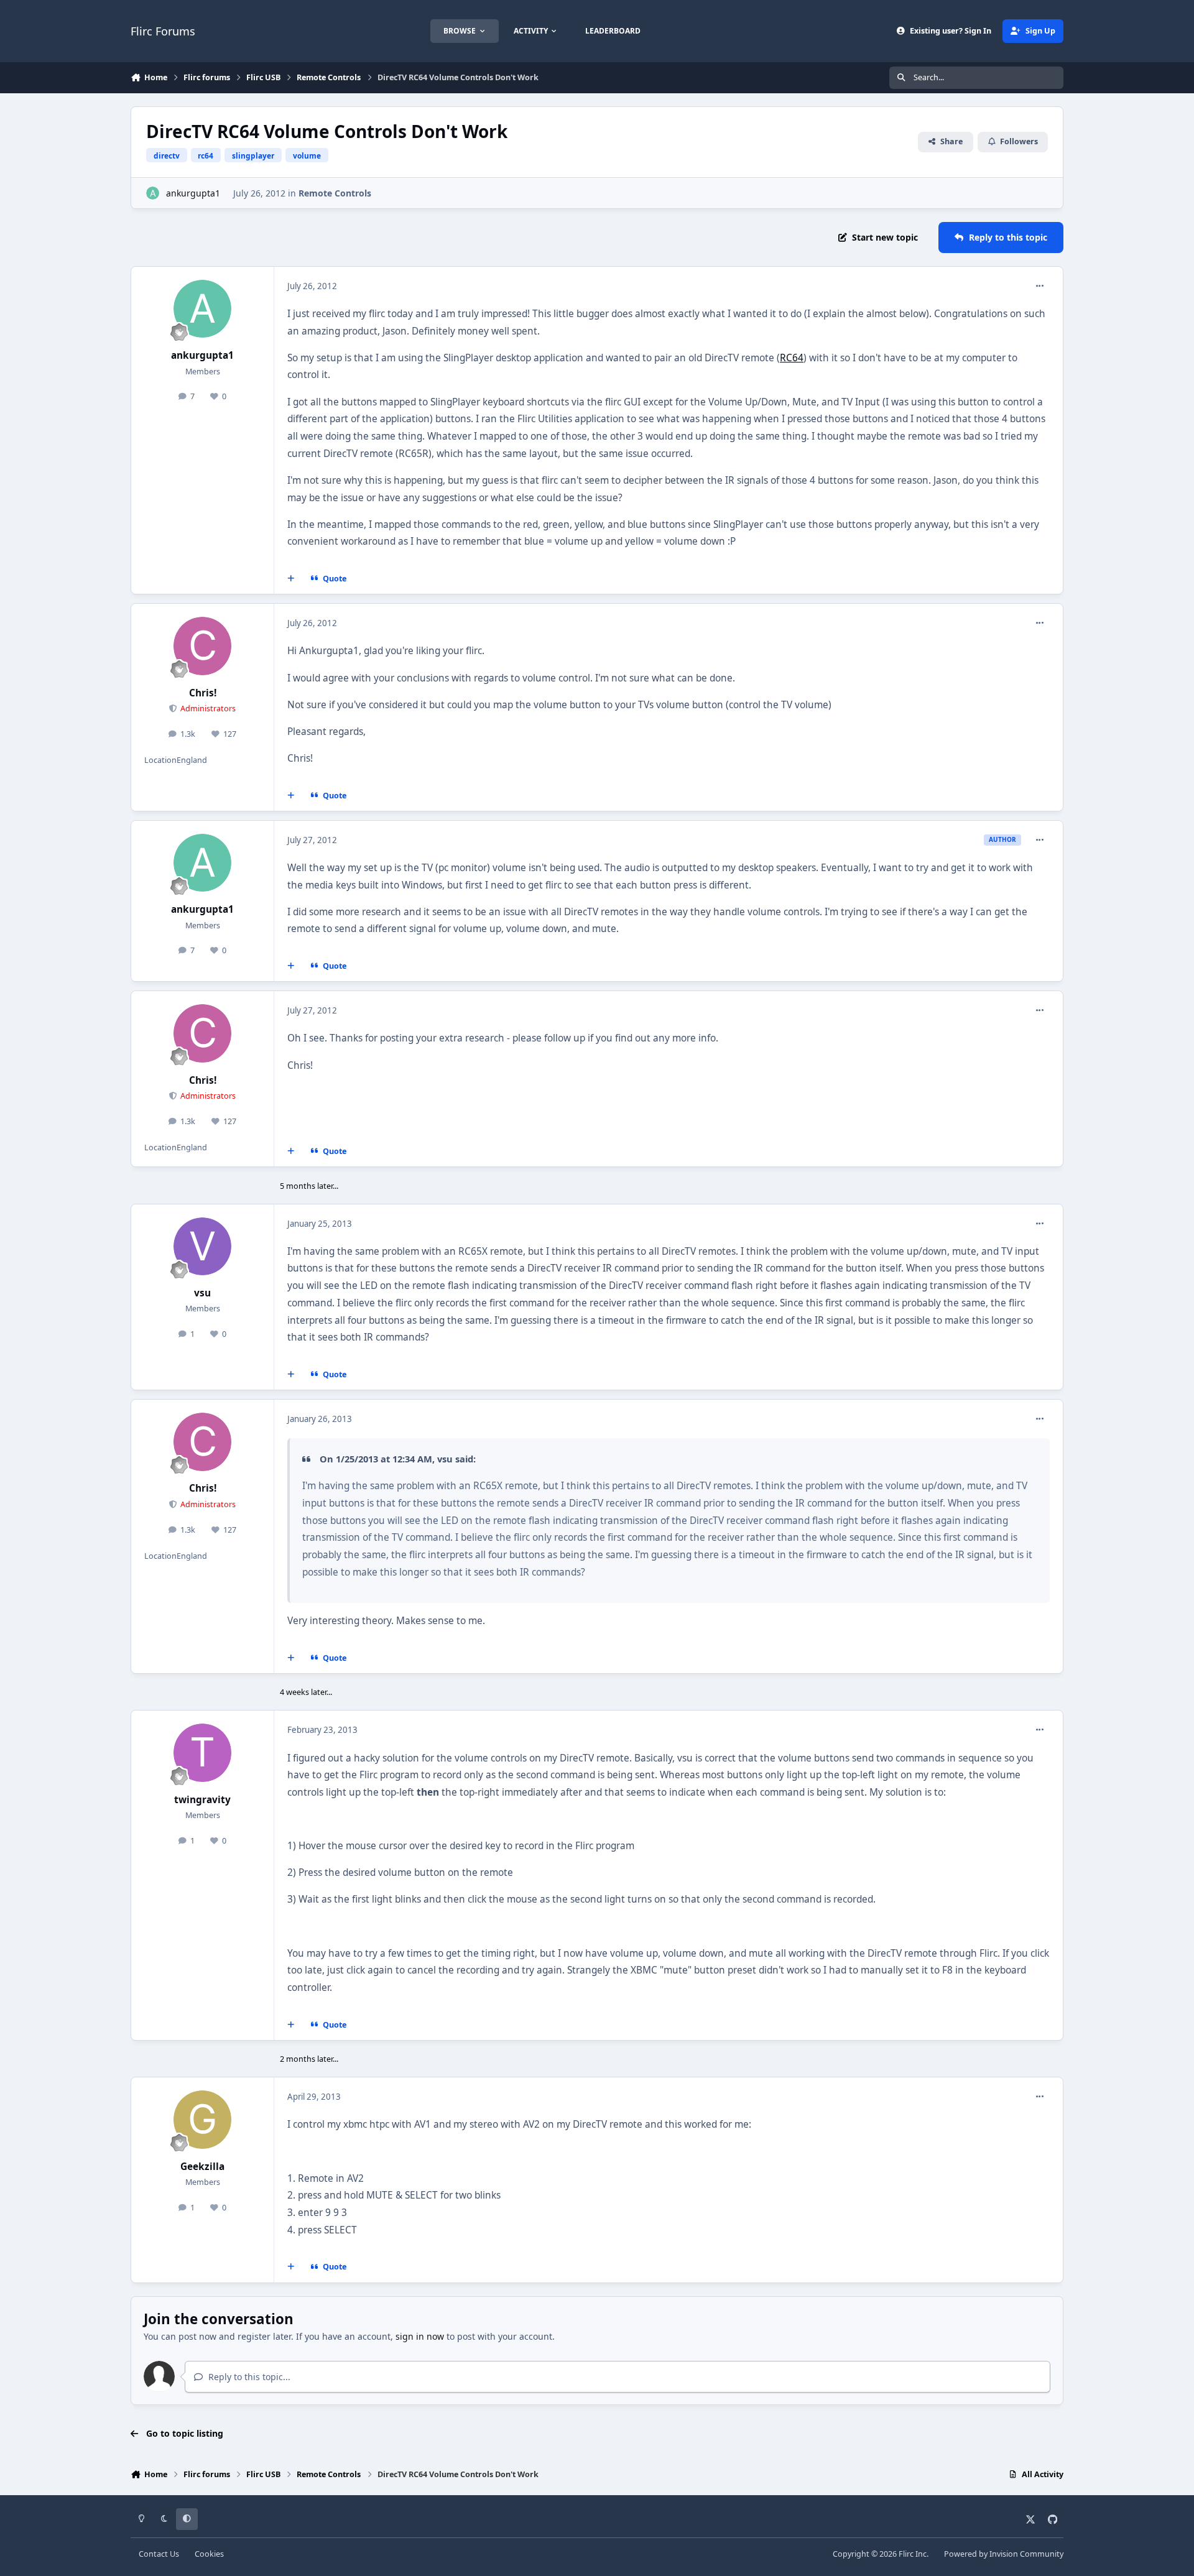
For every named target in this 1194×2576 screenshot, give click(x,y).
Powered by (1004, 2554)
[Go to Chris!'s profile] (203, 646)
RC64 (792, 358)
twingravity (202, 1800)
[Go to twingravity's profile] (203, 1753)
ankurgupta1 (193, 193)
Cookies (209, 2554)
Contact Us (159, 2554)
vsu (202, 1293)
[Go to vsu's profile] (203, 1247)
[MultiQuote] (291, 579)
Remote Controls (335, 193)
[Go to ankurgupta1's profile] (153, 193)
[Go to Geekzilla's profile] (203, 2120)
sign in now (420, 2336)
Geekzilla (202, 2167)
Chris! (203, 693)
